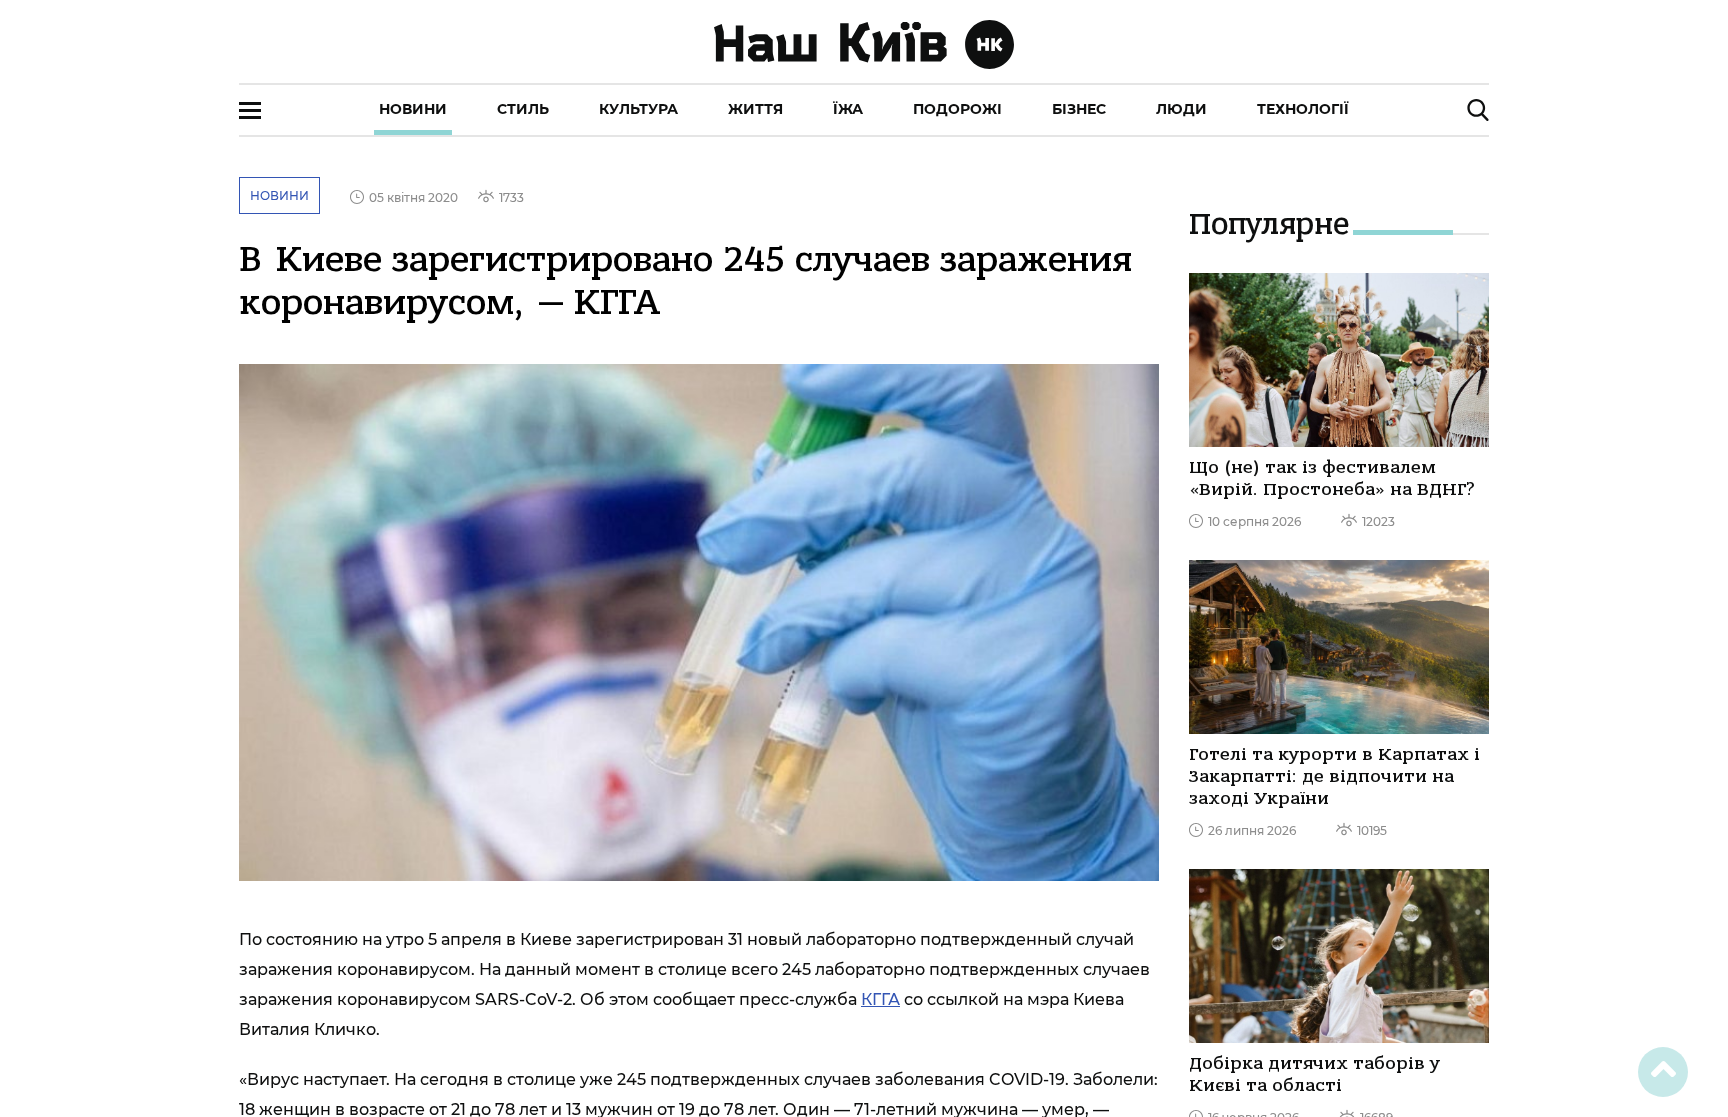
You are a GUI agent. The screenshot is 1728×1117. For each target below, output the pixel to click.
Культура (638, 109)
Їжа (848, 109)
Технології (1303, 109)
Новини (413, 109)
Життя (755, 109)
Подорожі (957, 109)
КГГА (880, 999)
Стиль (523, 109)
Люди (1181, 109)
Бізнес (1079, 109)
